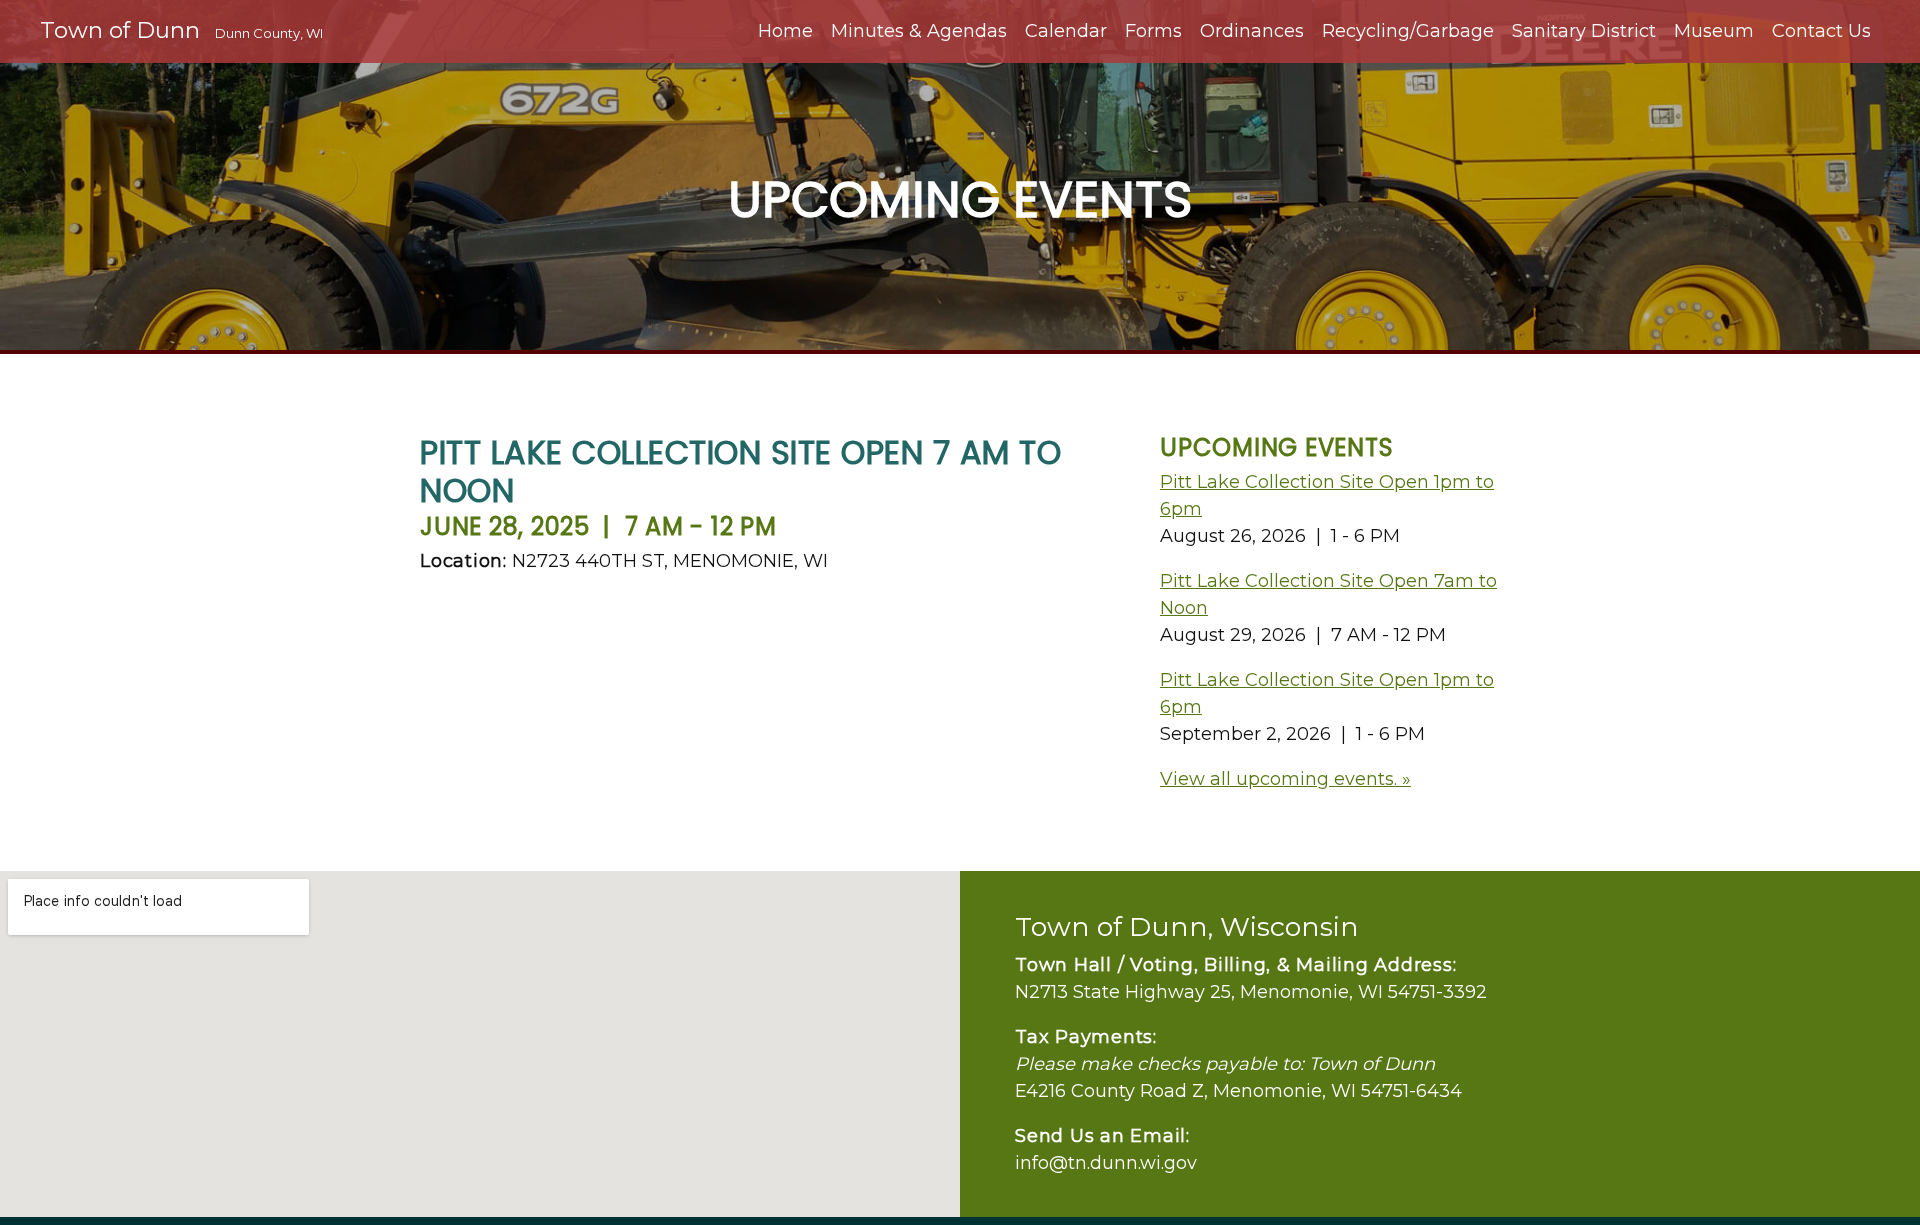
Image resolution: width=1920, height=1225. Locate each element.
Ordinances (1252, 31)
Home (785, 31)
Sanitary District (1584, 31)
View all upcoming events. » (1285, 779)
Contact (1821, 31)
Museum (1714, 31)
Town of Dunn (181, 30)
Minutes (919, 31)
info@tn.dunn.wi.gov (1106, 1163)
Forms (1153, 31)
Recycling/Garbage (1408, 31)
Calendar (1066, 31)
